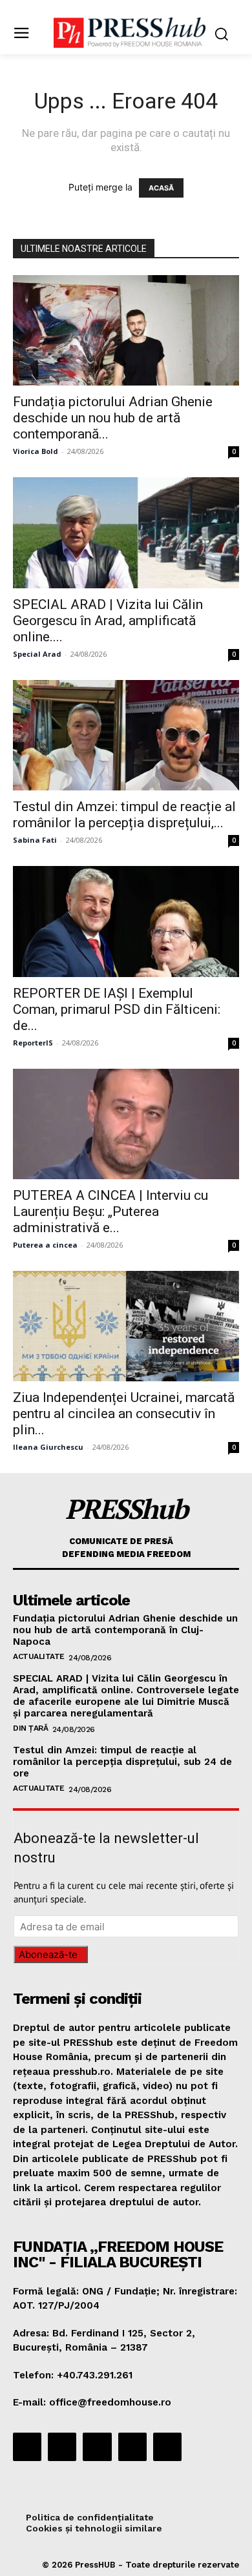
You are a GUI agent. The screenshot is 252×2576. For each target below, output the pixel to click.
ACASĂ (161, 188)
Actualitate (39, 1656)
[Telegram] (97, 2447)
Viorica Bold (36, 451)
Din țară (30, 1728)
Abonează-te (48, 1954)
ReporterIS (33, 1043)
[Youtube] (167, 2447)
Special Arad (37, 654)
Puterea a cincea (45, 1245)
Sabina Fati (35, 840)
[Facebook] (27, 2447)
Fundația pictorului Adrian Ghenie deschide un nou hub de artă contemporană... (113, 418)
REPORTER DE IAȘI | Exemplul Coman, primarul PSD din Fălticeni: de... (117, 1009)
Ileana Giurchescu (48, 1447)
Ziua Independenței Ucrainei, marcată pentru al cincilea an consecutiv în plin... (124, 1414)
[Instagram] (62, 2447)
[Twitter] (132, 2447)
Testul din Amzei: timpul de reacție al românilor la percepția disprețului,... (124, 815)
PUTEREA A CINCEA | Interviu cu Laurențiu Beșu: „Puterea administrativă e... (110, 1211)
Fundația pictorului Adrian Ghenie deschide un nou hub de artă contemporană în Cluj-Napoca (125, 1630)
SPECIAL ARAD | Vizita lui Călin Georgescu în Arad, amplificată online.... (108, 621)
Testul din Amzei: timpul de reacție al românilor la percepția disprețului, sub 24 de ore (122, 1762)
